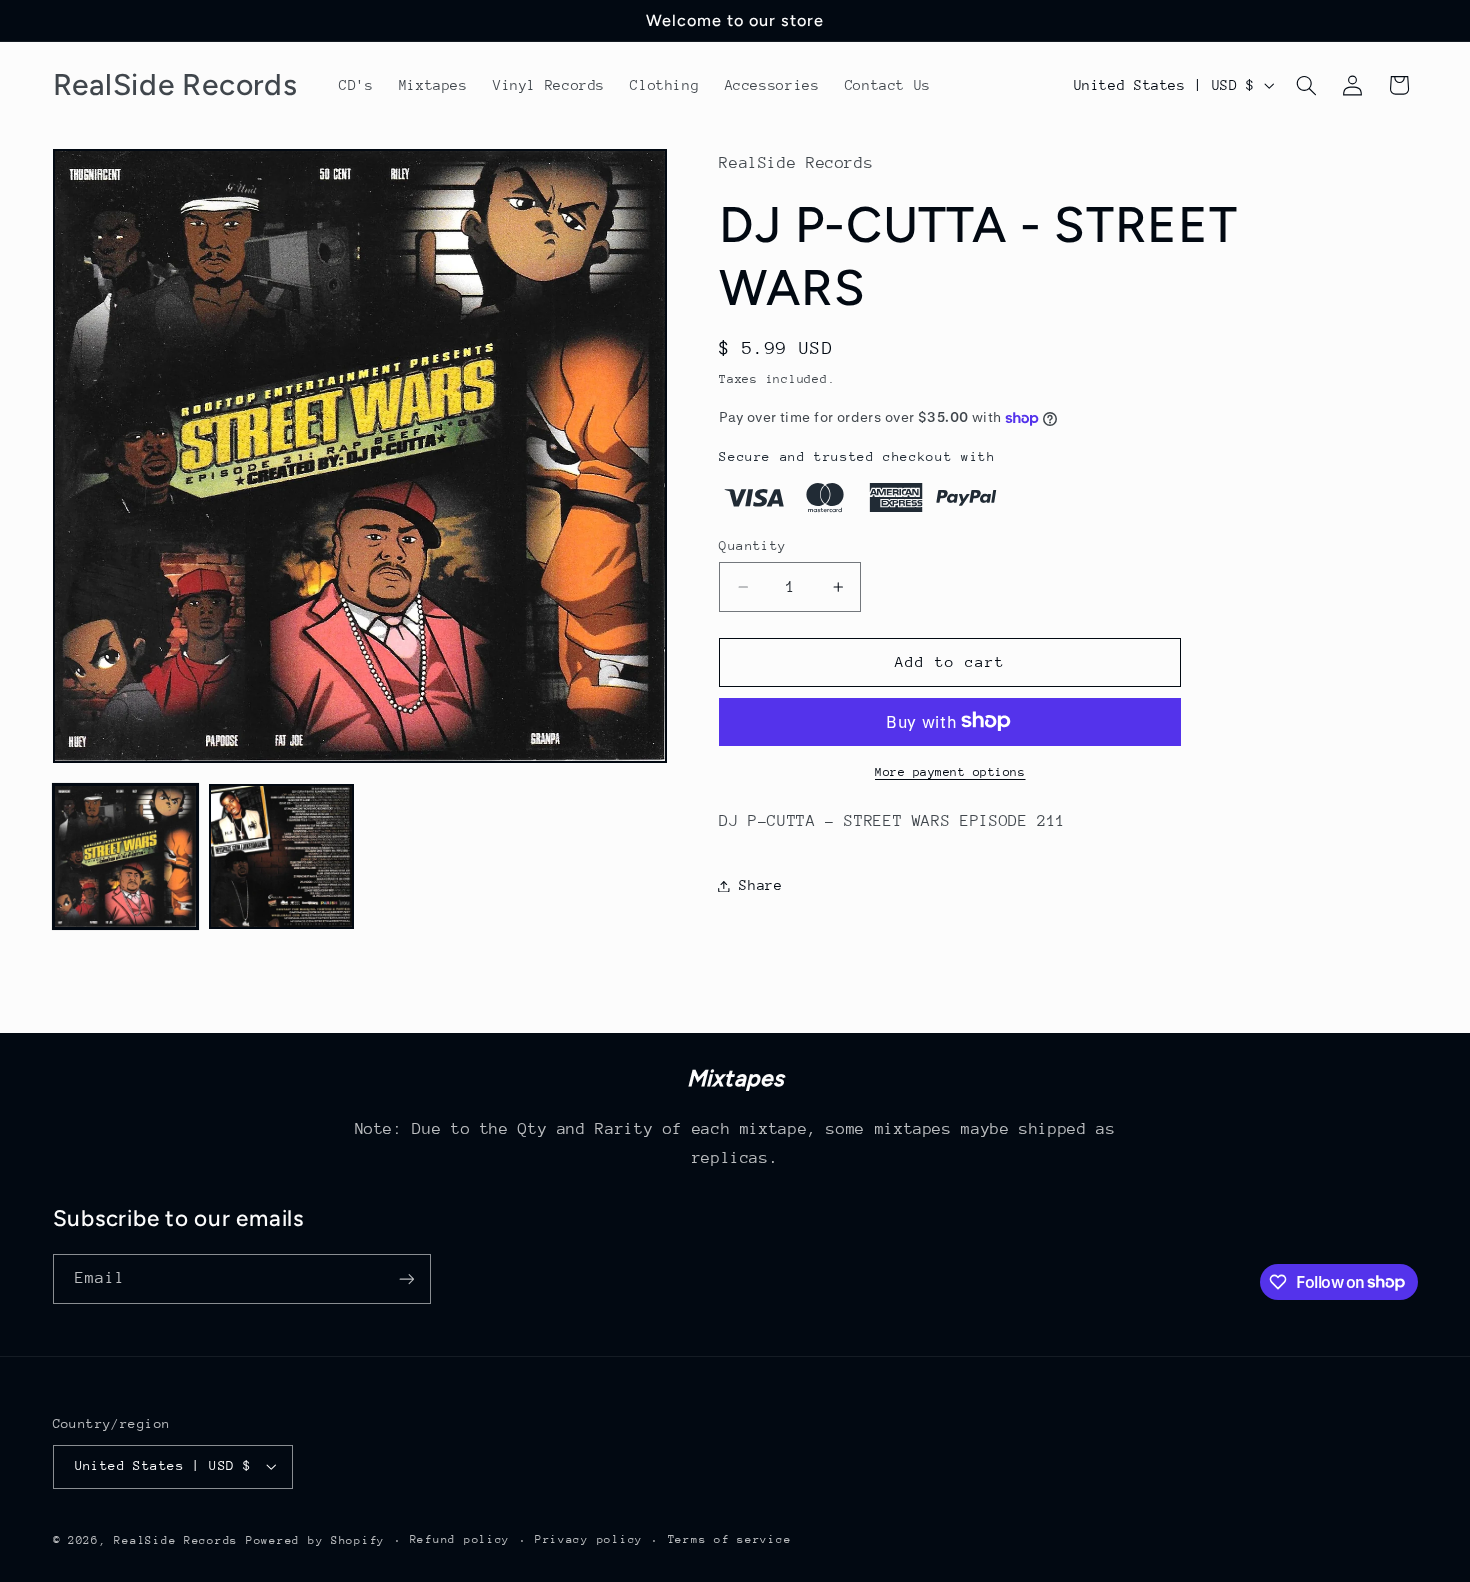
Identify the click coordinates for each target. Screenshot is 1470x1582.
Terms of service (730, 1539)
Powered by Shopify (315, 1540)
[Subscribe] (406, 1278)
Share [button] (760, 885)
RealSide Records (176, 1540)
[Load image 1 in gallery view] (126, 857)
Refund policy (460, 1539)
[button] (1306, 85)
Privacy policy (589, 1539)
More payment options (950, 771)
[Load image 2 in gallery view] (282, 857)
